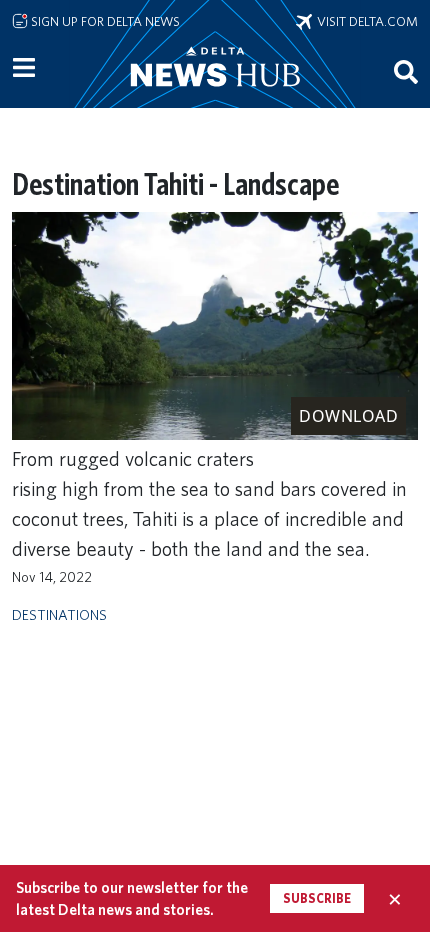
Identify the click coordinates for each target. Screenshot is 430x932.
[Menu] (24, 68)
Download (348, 416)
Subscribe (317, 898)
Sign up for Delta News (104, 21)
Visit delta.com (365, 21)
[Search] (406, 71)
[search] (406, 71)
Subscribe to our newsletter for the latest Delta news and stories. (132, 898)
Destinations (59, 614)
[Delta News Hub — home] (215, 94)
